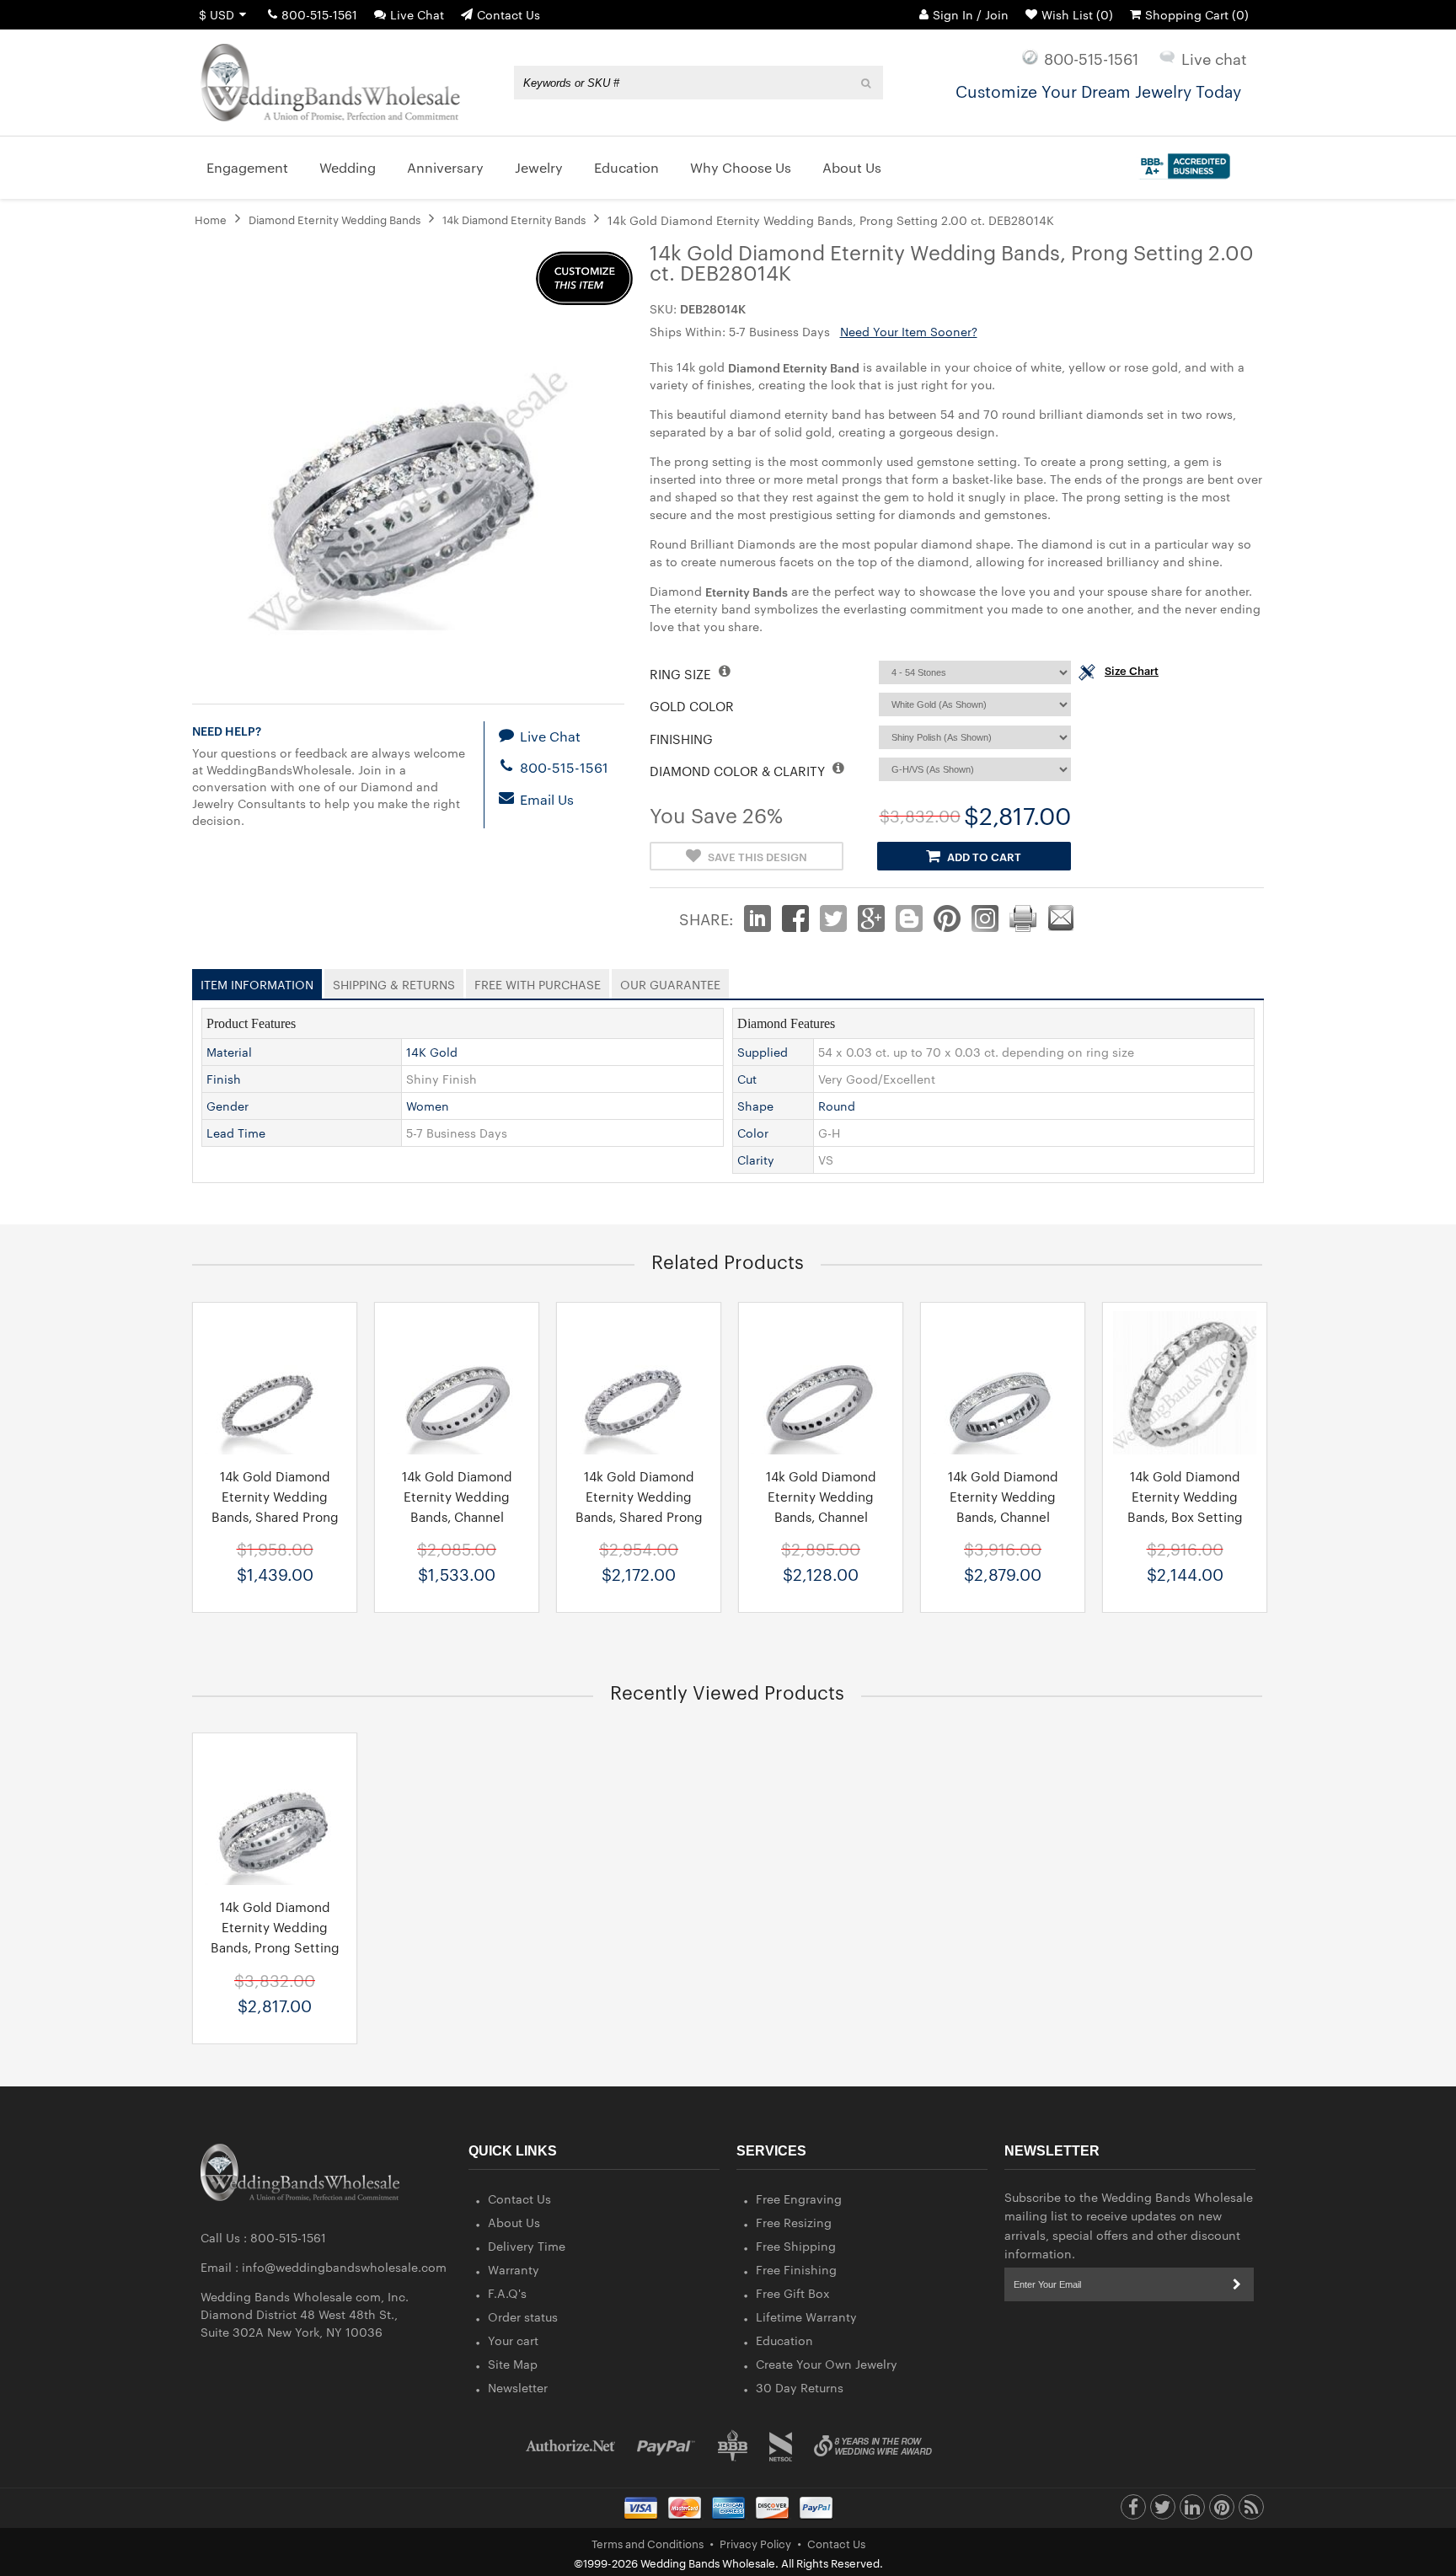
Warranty (514, 2269)
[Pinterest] (1222, 2511)
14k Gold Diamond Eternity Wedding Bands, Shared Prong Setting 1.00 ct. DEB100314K (639, 1516)
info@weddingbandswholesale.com (344, 2267)
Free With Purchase (538, 981)
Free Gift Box (793, 2293)
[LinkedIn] (1192, 2511)
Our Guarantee (670, 981)
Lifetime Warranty (806, 2316)
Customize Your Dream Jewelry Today (1098, 90)
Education (784, 2340)
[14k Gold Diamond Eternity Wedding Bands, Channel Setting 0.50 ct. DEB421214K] (457, 1383)
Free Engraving (799, 2198)
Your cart (513, 2340)
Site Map (513, 2364)
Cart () (1197, 14)
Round (837, 1106)
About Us (514, 2222)
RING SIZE (682, 674)
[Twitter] (1163, 2511)
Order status (523, 2316)
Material (229, 1052)
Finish (224, 1079)
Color (753, 1133)
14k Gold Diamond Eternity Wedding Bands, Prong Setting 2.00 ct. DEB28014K (275, 1937)
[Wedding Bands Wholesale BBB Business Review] (733, 2446)
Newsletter (518, 2387)
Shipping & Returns (394, 981)
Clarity (756, 1159)
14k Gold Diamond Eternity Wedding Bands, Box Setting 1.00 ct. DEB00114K (1185, 1506)
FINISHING (681, 739)
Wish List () (1077, 14)
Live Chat (417, 14)
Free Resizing (794, 2222)
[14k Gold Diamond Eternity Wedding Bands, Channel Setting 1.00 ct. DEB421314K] (821, 1383)
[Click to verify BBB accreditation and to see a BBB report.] (1183, 163)
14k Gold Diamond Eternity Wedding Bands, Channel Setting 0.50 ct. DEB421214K (457, 1516)
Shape (755, 1106)
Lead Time (236, 1133)
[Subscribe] (1237, 2284)
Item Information (257, 981)
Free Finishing (796, 2269)
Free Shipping (796, 2246)
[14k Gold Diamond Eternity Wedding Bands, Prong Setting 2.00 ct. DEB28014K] (275, 1813)
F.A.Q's (507, 2293)
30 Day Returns (800, 2387)
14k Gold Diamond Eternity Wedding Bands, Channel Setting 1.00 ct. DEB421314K (821, 1516)
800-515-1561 (319, 14)
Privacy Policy (755, 2543)
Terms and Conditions (648, 2543)
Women (428, 1106)
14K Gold (432, 1052)
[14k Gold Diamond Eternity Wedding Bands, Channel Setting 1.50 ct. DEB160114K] (1003, 1383)
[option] (275, 1457)
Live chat (1214, 58)
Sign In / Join (971, 14)
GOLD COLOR (692, 706)
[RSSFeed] (1251, 2511)
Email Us (545, 799)
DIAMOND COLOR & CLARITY (739, 771)
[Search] (867, 83)
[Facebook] (1133, 2511)
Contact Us (509, 14)
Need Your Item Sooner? (909, 331)
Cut (747, 1079)
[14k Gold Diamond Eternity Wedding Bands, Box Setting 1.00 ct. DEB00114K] (1185, 1383)
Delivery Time (527, 2246)
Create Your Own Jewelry (827, 2364)
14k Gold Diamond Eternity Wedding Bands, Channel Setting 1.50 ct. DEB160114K (1003, 1516)
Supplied (763, 1052)
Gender (227, 1106)
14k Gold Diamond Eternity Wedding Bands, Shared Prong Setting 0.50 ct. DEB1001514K (275, 1516)
